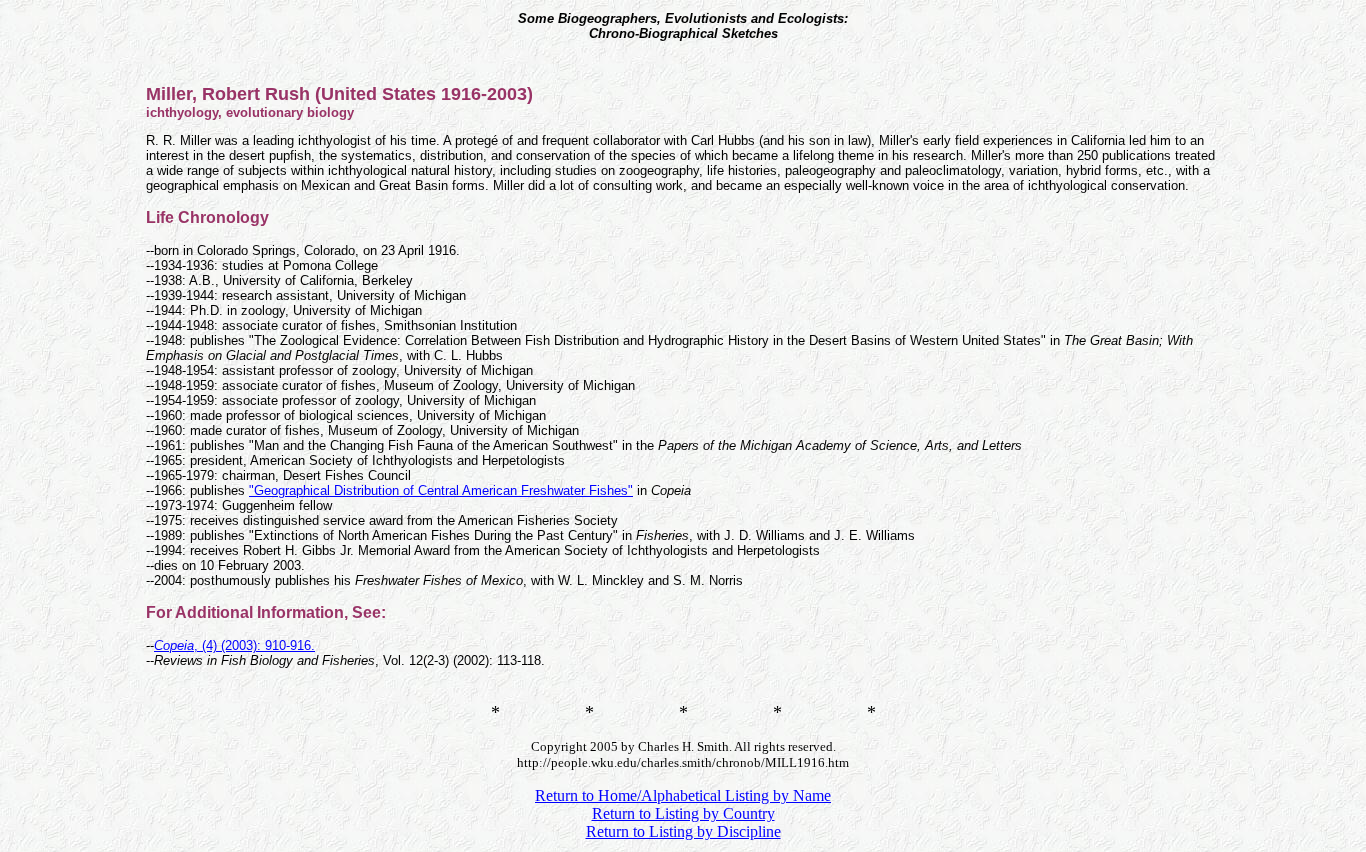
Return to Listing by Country (683, 813)
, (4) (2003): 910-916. (234, 645)
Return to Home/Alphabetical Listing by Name (683, 795)
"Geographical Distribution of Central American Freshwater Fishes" (441, 490)
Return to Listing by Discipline (683, 831)
